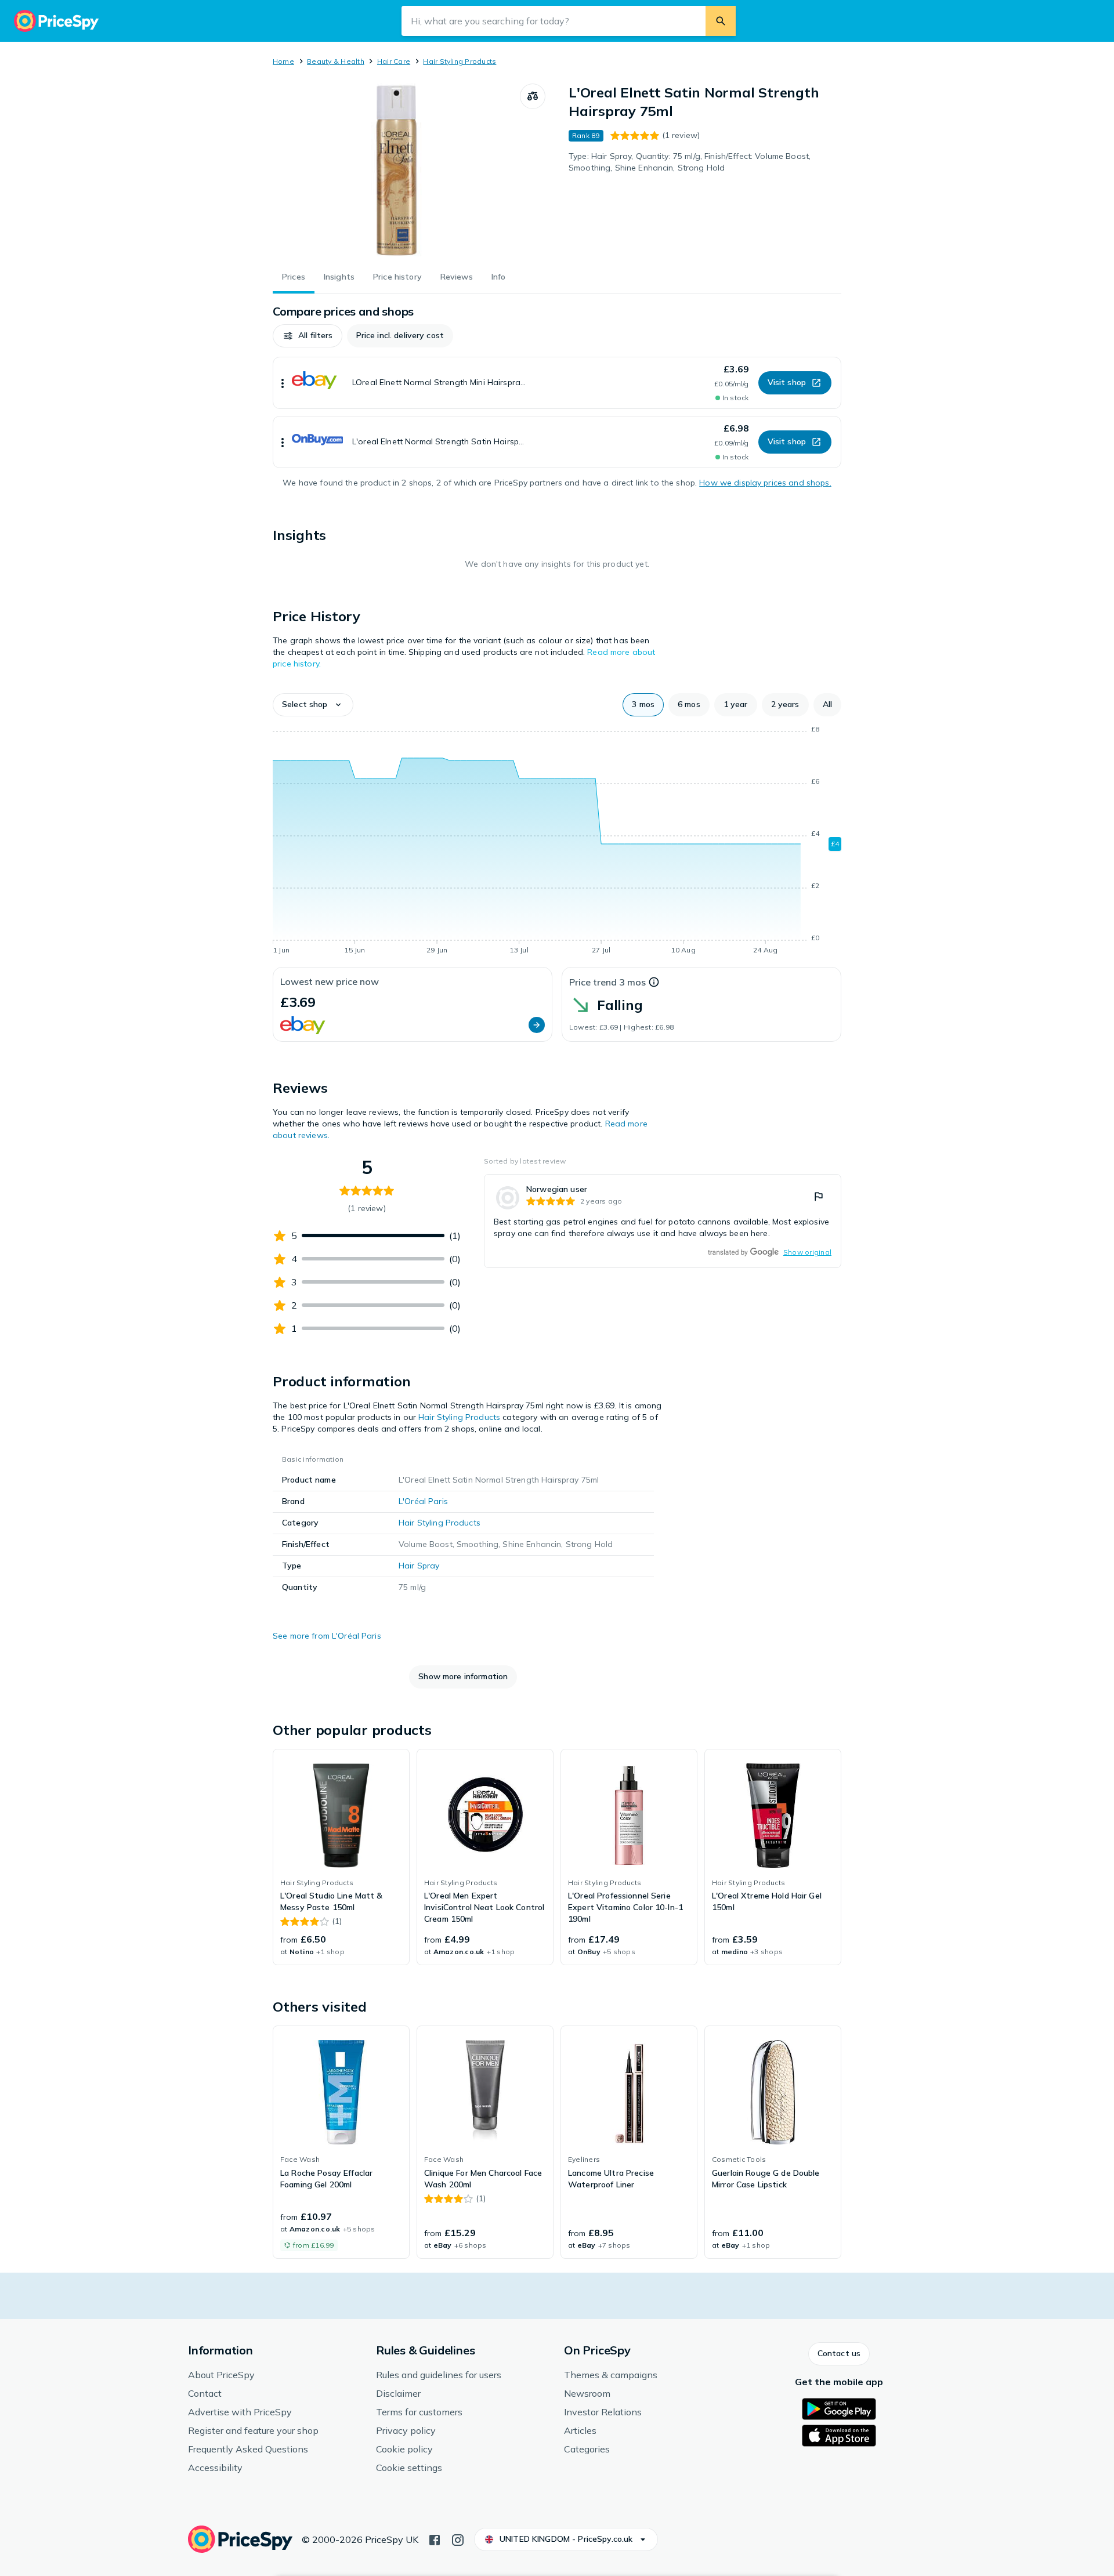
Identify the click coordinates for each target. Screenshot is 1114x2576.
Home (283, 61)
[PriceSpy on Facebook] (435, 2539)
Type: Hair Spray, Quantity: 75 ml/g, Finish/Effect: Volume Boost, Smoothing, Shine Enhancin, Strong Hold (690, 162)
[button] (308, 336)
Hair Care (394, 61)
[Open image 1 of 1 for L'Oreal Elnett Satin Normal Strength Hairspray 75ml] (396, 171)
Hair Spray (419, 1566)
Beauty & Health (336, 61)
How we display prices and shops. (765, 483)
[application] (557, 842)
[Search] (721, 21)
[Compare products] (533, 96)
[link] (663, 1221)
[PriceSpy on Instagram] (458, 2539)
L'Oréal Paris (423, 1501)
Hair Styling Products (460, 61)
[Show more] (283, 383)
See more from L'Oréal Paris (327, 1636)
